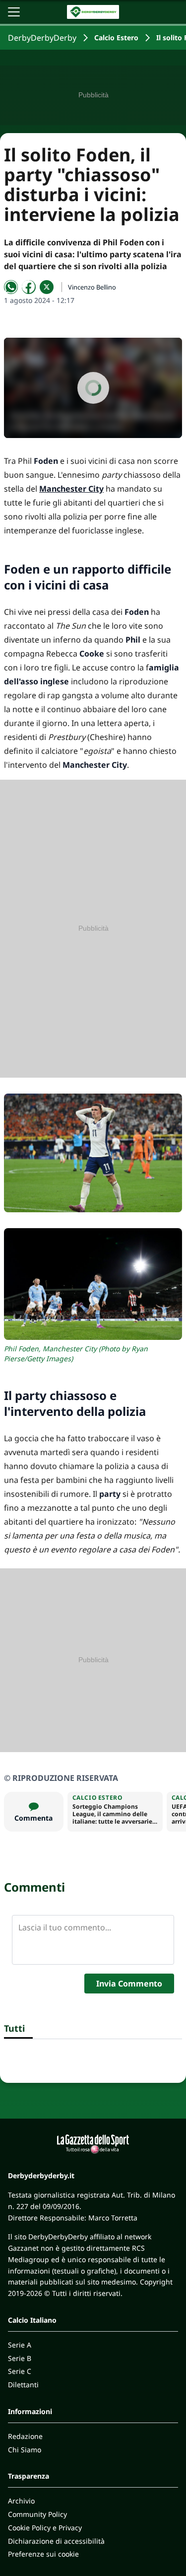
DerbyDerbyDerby (42, 38)
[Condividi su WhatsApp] (11, 287)
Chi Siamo (25, 2450)
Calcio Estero (116, 37)
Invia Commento (129, 1984)
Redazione (25, 2436)
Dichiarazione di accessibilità (56, 2541)
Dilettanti (23, 2385)
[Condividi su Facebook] (29, 287)
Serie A (20, 2345)
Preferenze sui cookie (43, 2554)
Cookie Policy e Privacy (45, 2528)
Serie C (20, 2371)
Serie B (20, 2358)
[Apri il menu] (14, 12)
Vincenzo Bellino (92, 287)
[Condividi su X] (47, 287)
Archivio (21, 2501)
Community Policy (37, 2514)
